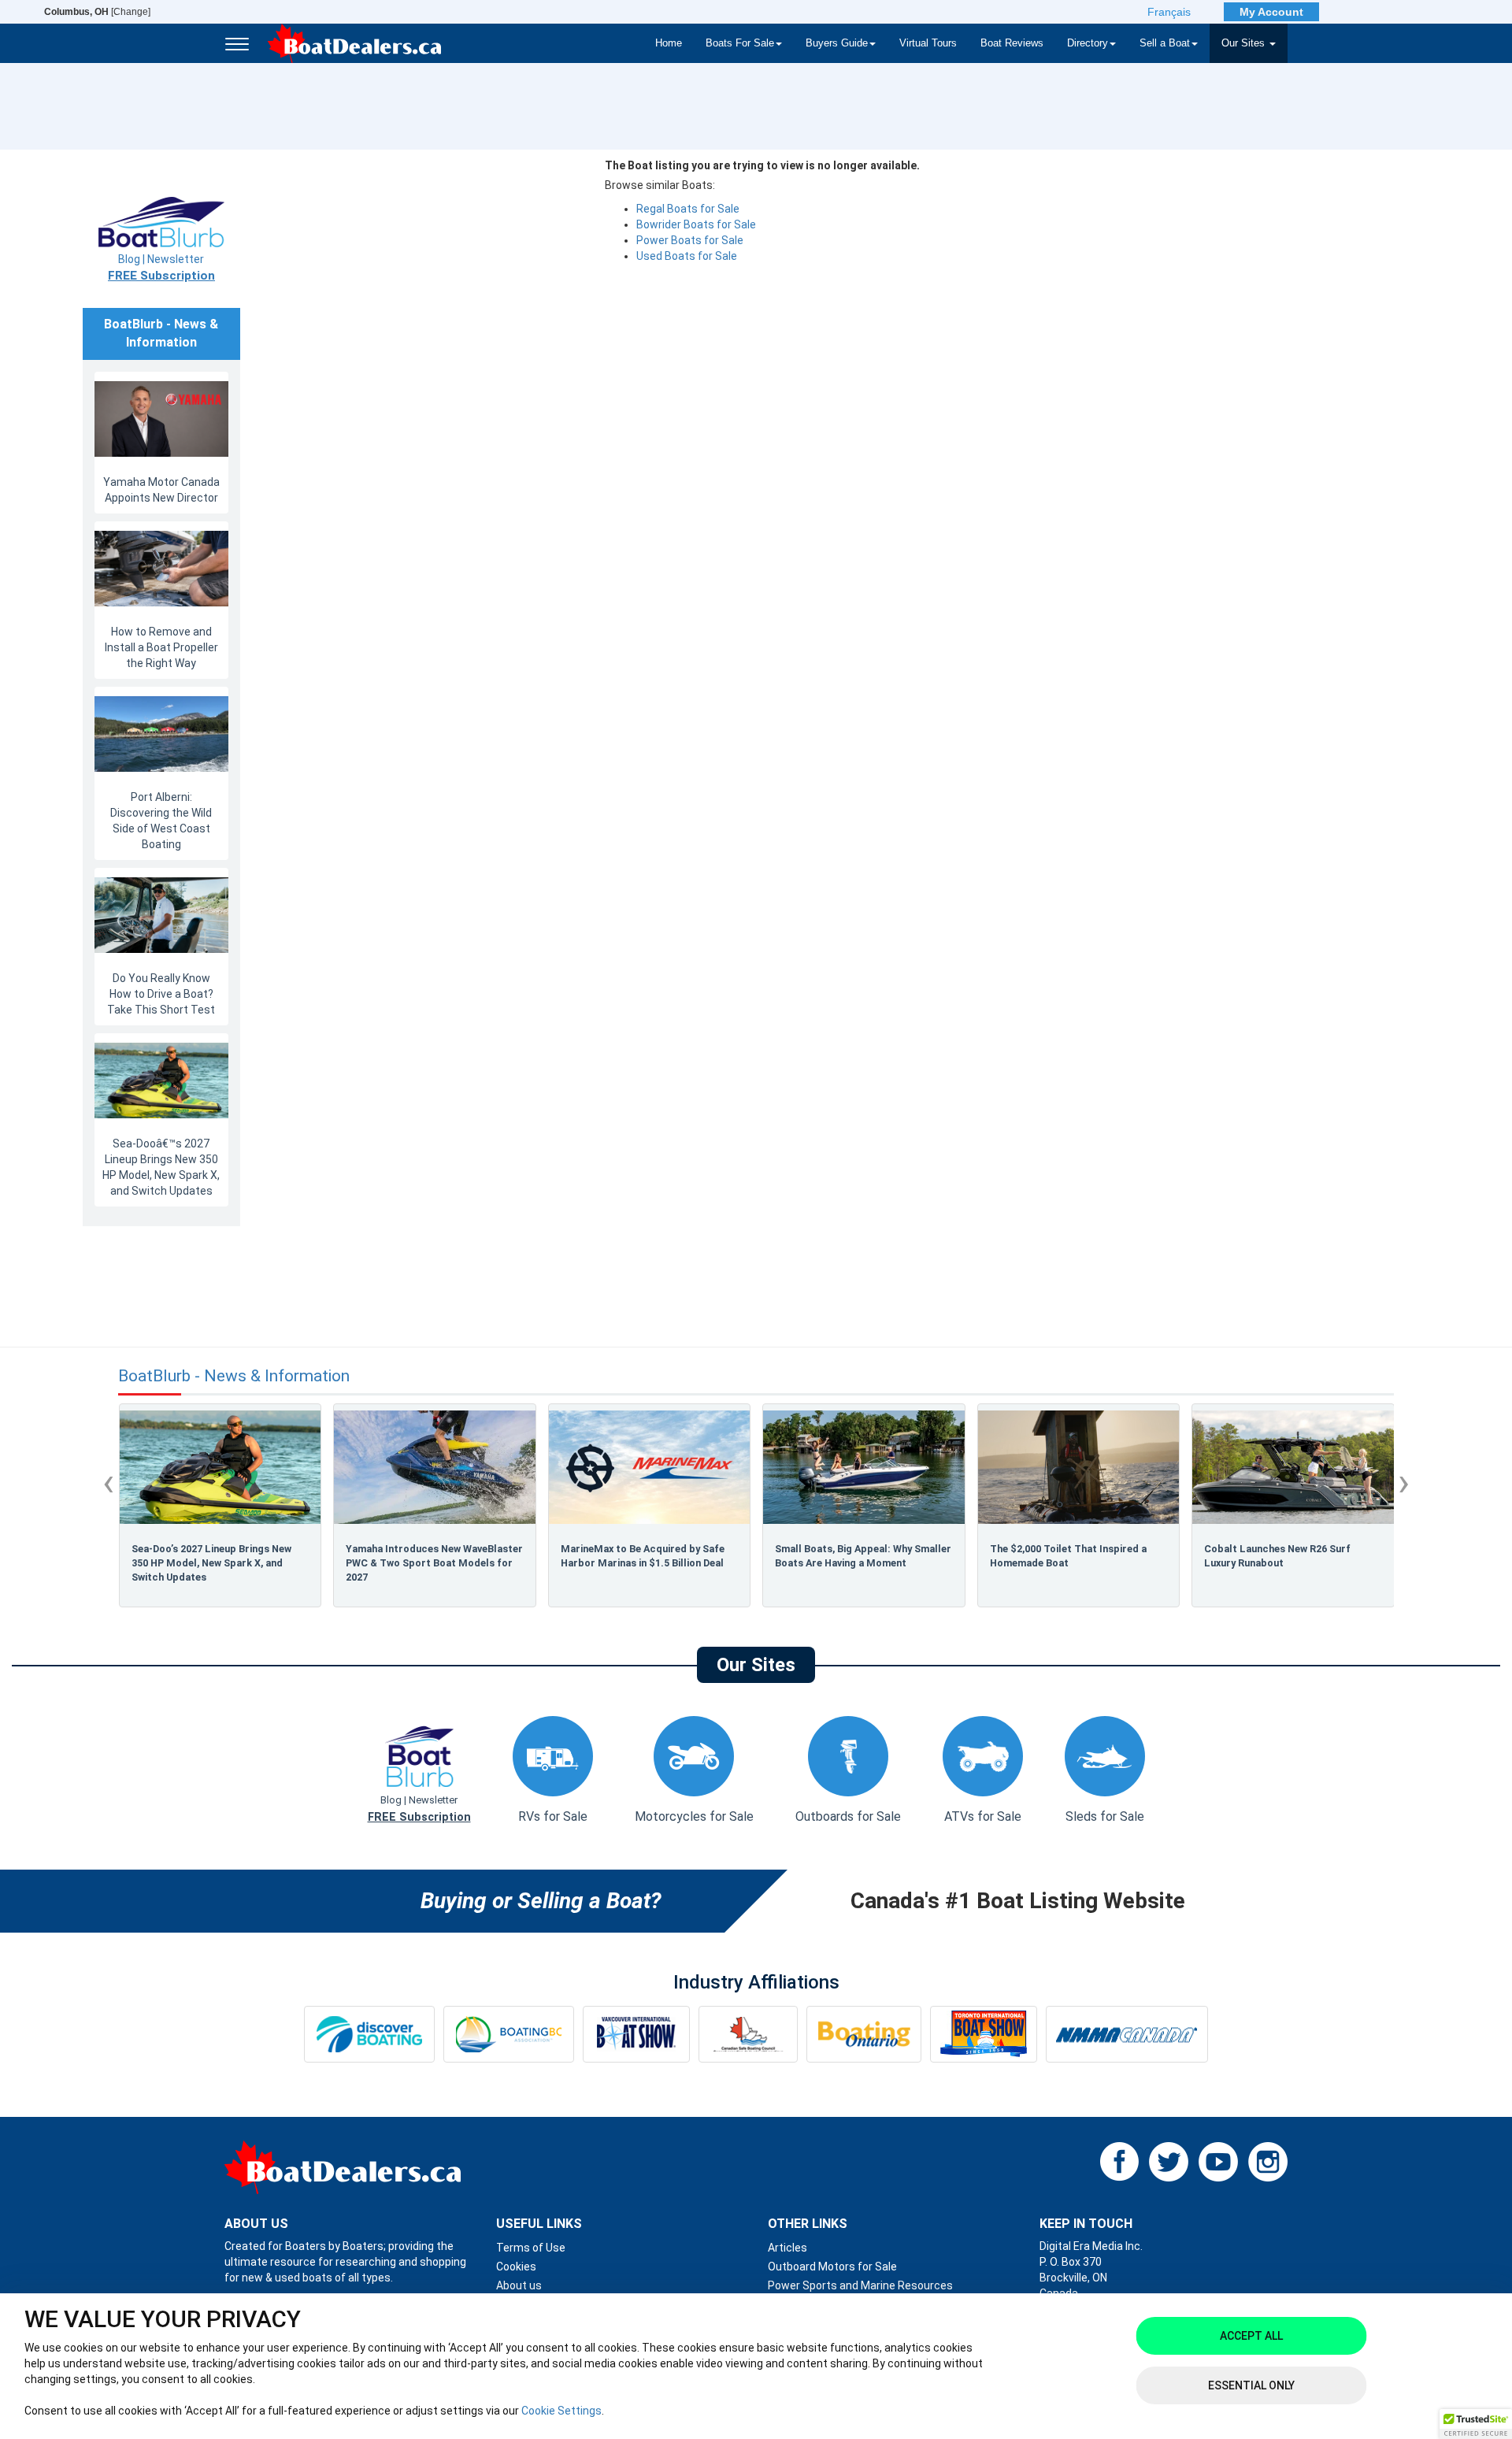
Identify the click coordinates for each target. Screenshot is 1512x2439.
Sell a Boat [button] (1165, 43)
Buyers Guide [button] (837, 43)
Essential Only (1251, 2385)
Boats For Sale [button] (740, 43)
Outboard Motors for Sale (832, 2267)
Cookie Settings (561, 2411)
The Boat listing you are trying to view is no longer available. (762, 165)
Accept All (1251, 2336)
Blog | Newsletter (161, 268)
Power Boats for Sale (690, 240)
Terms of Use (531, 2248)
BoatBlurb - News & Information (234, 1376)
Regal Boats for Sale (688, 209)
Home (669, 43)
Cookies (516, 2267)
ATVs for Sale (983, 1816)
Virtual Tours (928, 43)
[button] (1476, 2424)
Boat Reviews (1012, 43)
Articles (787, 2248)
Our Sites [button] (1245, 43)
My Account (1271, 12)
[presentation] (108, 1482)
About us (519, 2285)
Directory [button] (1088, 43)
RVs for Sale (553, 1816)
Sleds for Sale (1105, 1816)
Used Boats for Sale (687, 256)
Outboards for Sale (848, 1816)
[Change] (97, 12)
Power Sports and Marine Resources (860, 2285)
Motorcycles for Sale (694, 1816)
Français (1169, 12)
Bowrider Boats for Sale (696, 224)
